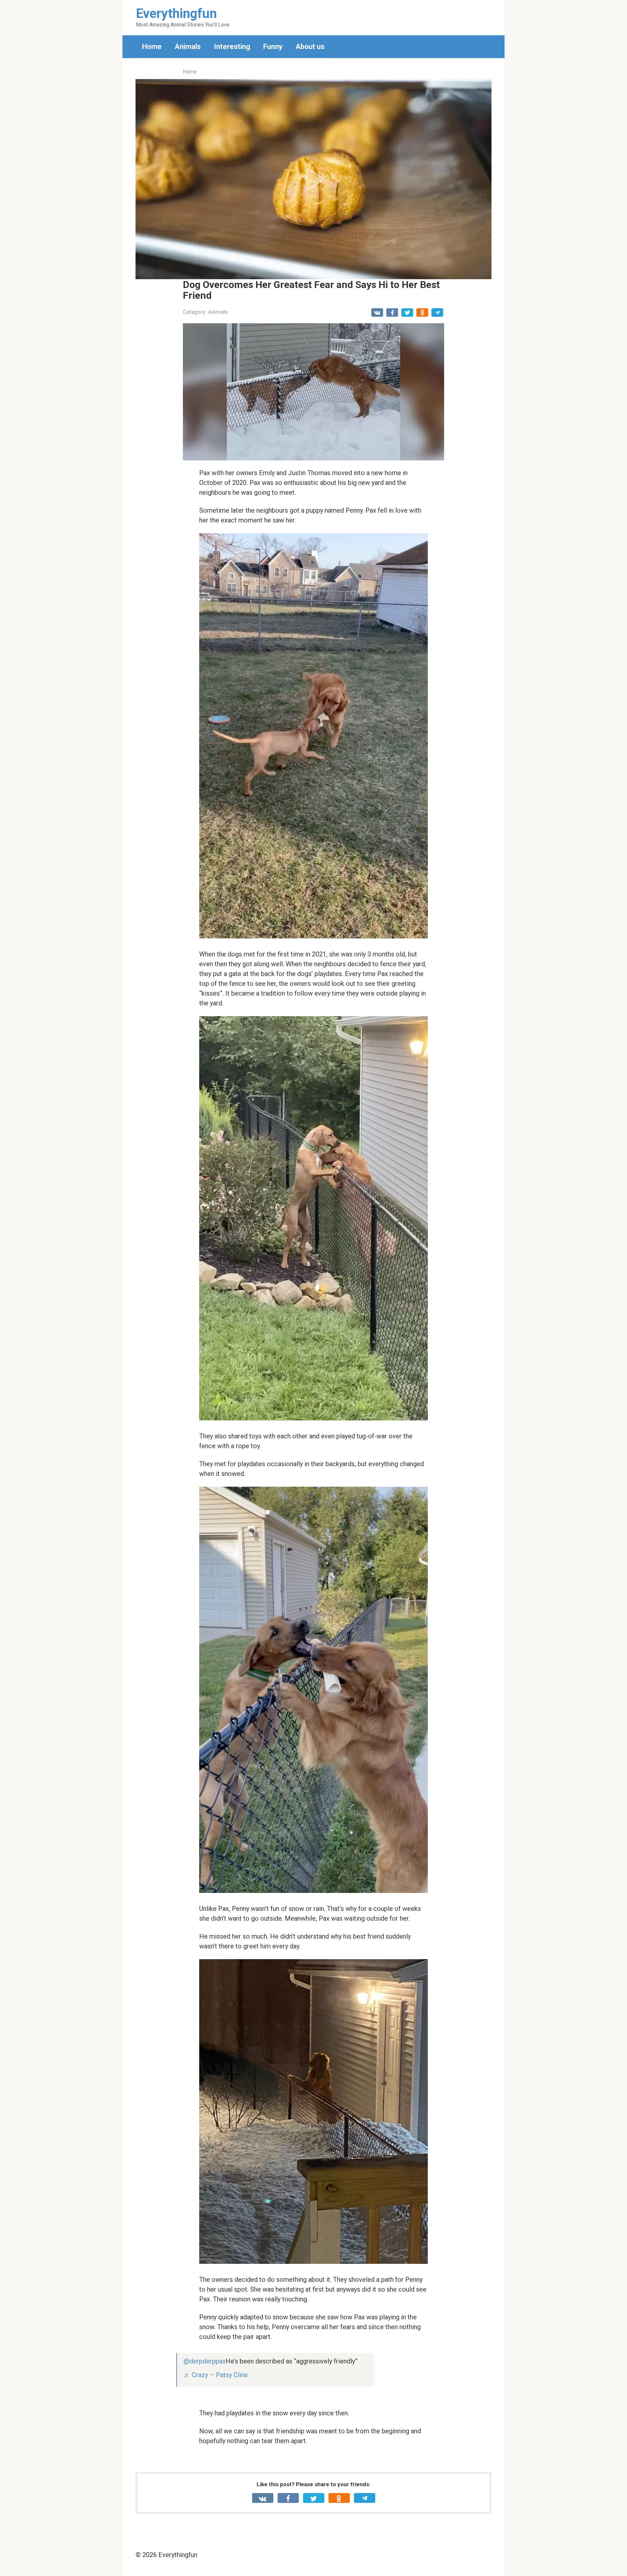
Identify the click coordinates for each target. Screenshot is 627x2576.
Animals (188, 47)
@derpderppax (205, 2361)
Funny (273, 47)
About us (310, 47)
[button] (313, 179)
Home (152, 47)
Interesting (232, 47)
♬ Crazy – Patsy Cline (216, 2375)
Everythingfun (176, 14)
